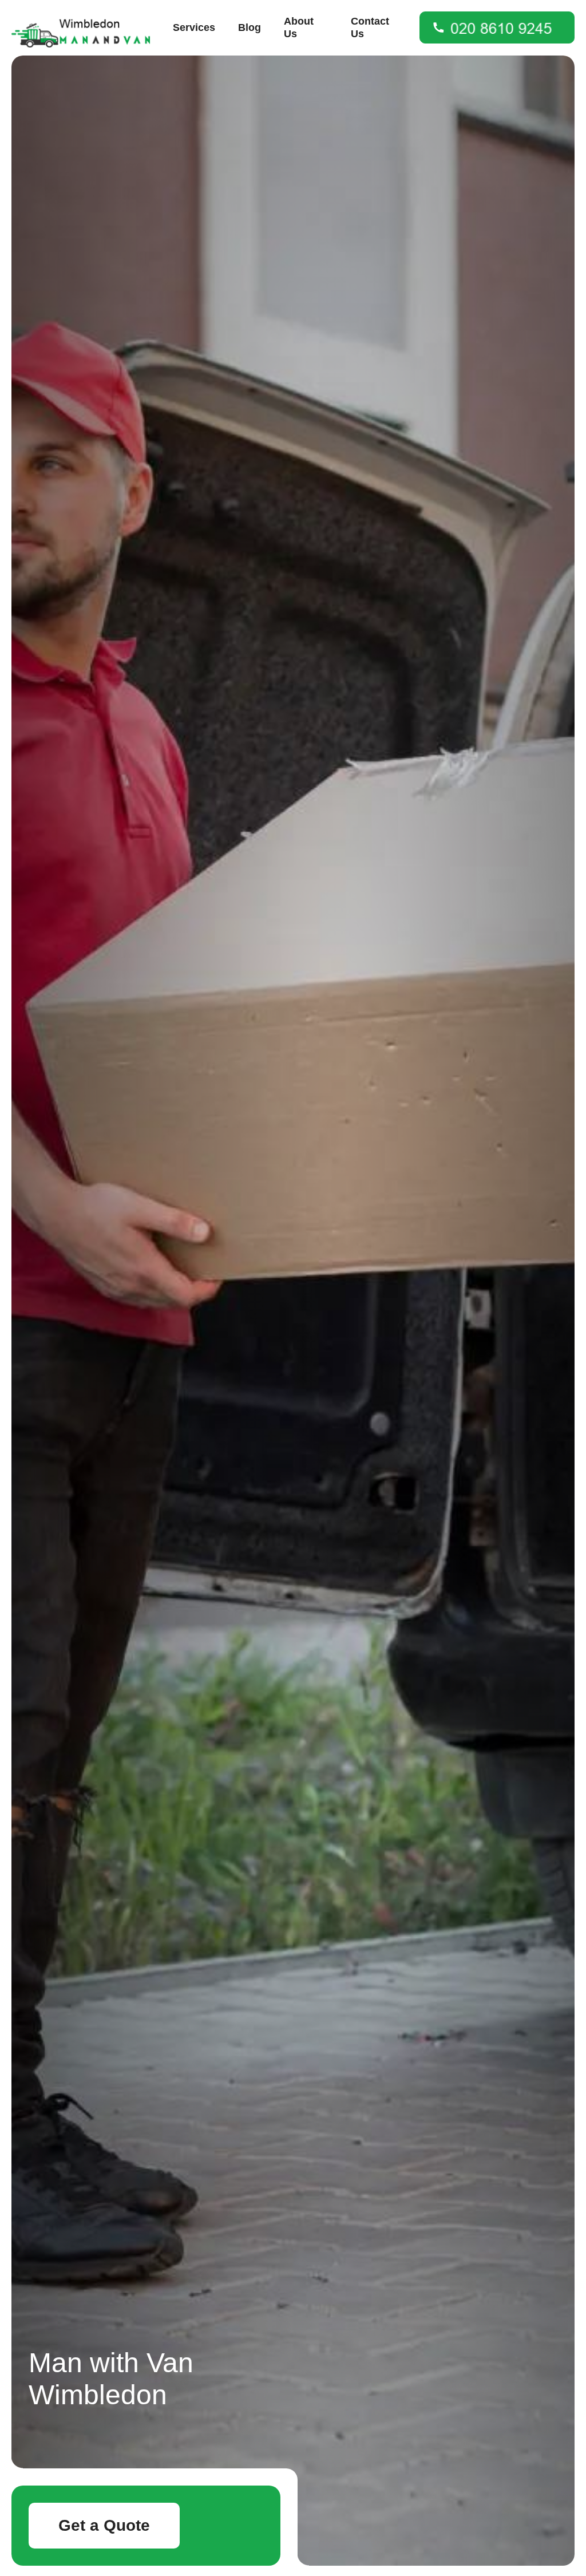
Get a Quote (104, 2525)
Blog (250, 27)
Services (194, 27)
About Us (299, 27)
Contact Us (370, 27)
